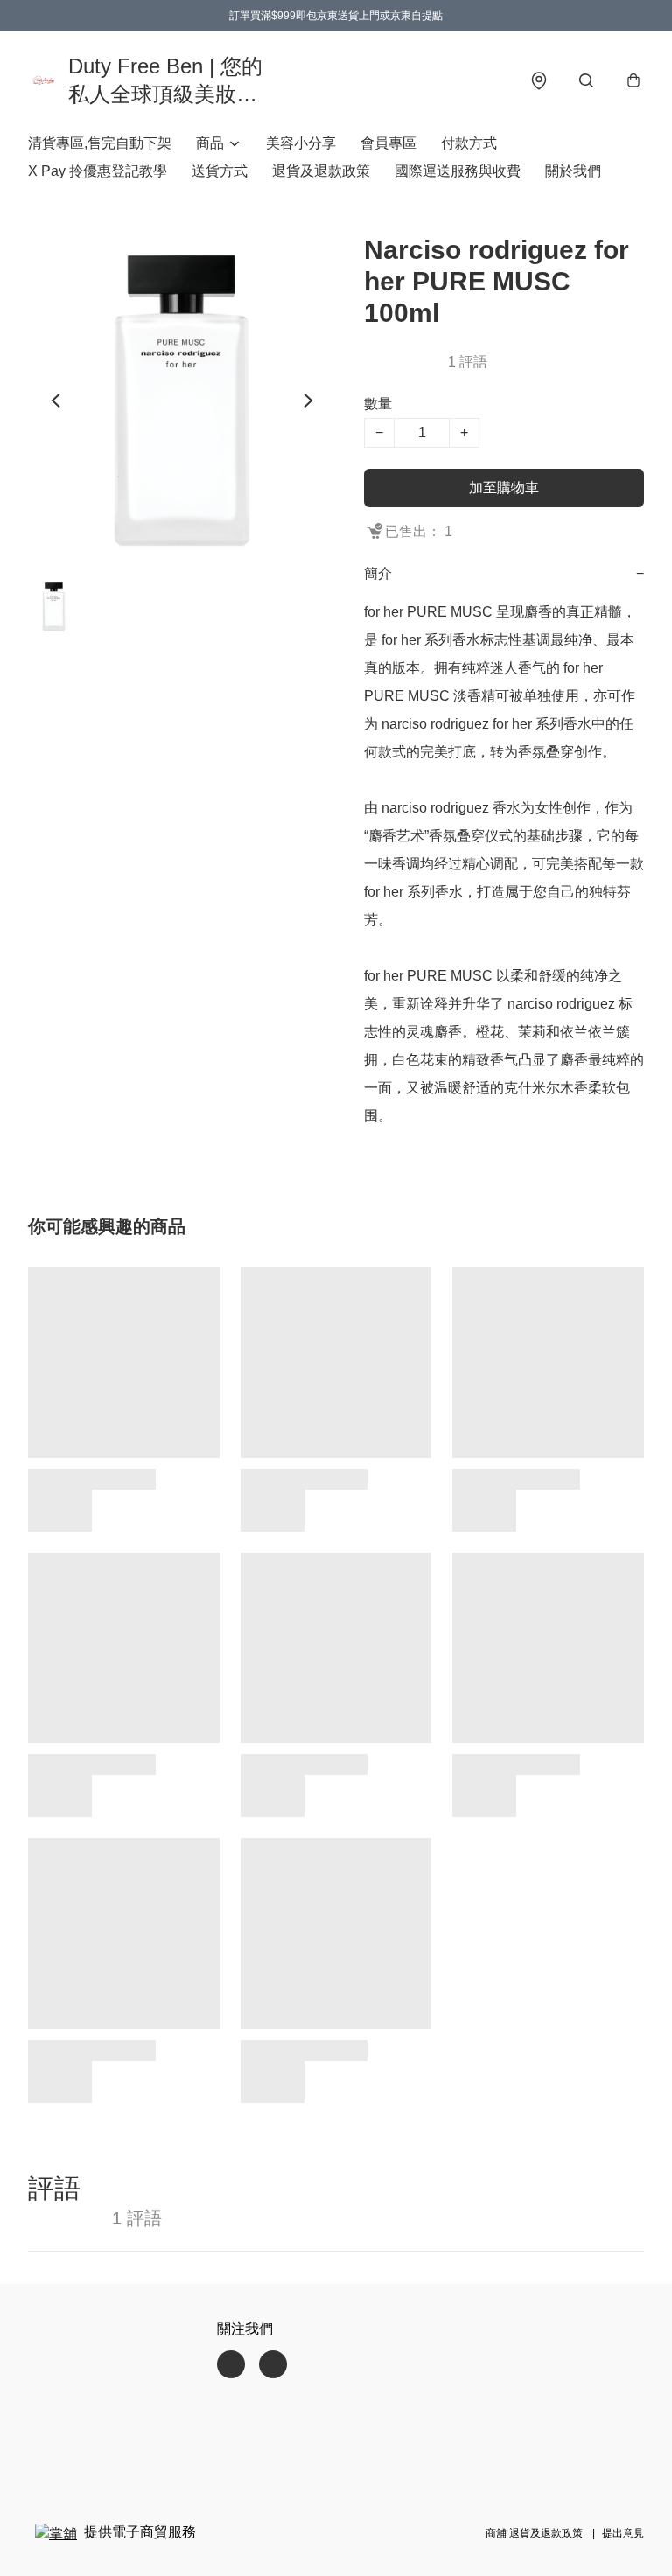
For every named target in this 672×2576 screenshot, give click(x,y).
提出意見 (623, 2533)
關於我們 (573, 171)
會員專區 (388, 143)
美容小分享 (301, 143)
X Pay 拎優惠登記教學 (98, 171)
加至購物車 (504, 488)
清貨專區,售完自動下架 (100, 143)
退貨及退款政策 (321, 171)
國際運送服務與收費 (458, 171)
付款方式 (469, 143)
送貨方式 (220, 171)
